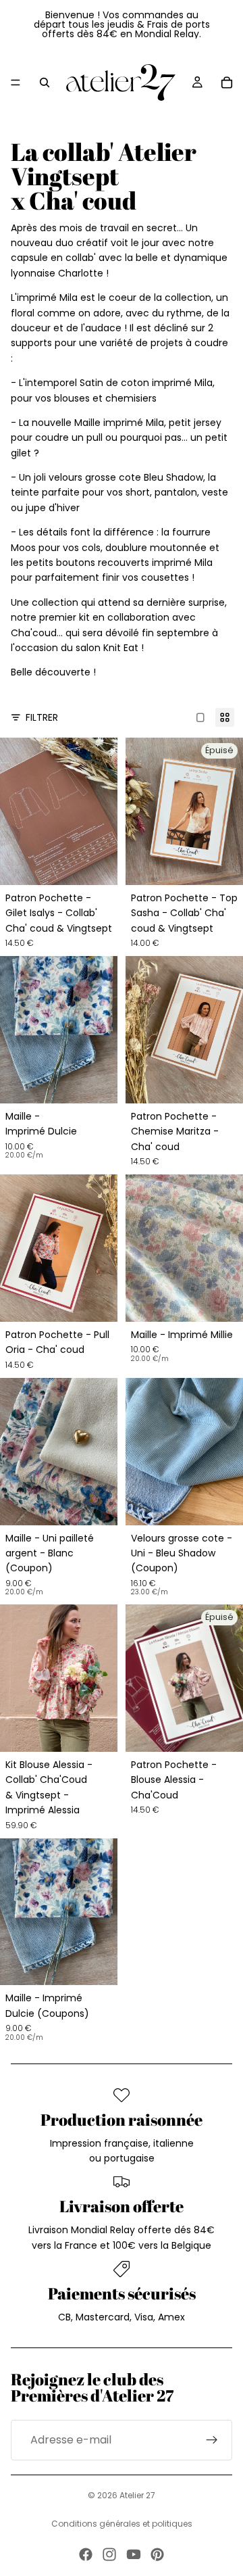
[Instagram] (109, 2554)
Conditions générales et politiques (122, 2524)
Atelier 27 (137, 2495)
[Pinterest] (157, 2554)
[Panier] (227, 82)
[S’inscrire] (212, 2440)
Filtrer (42, 717)
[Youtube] (134, 2554)
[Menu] (16, 82)
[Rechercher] (45, 82)
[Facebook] (86, 2554)
